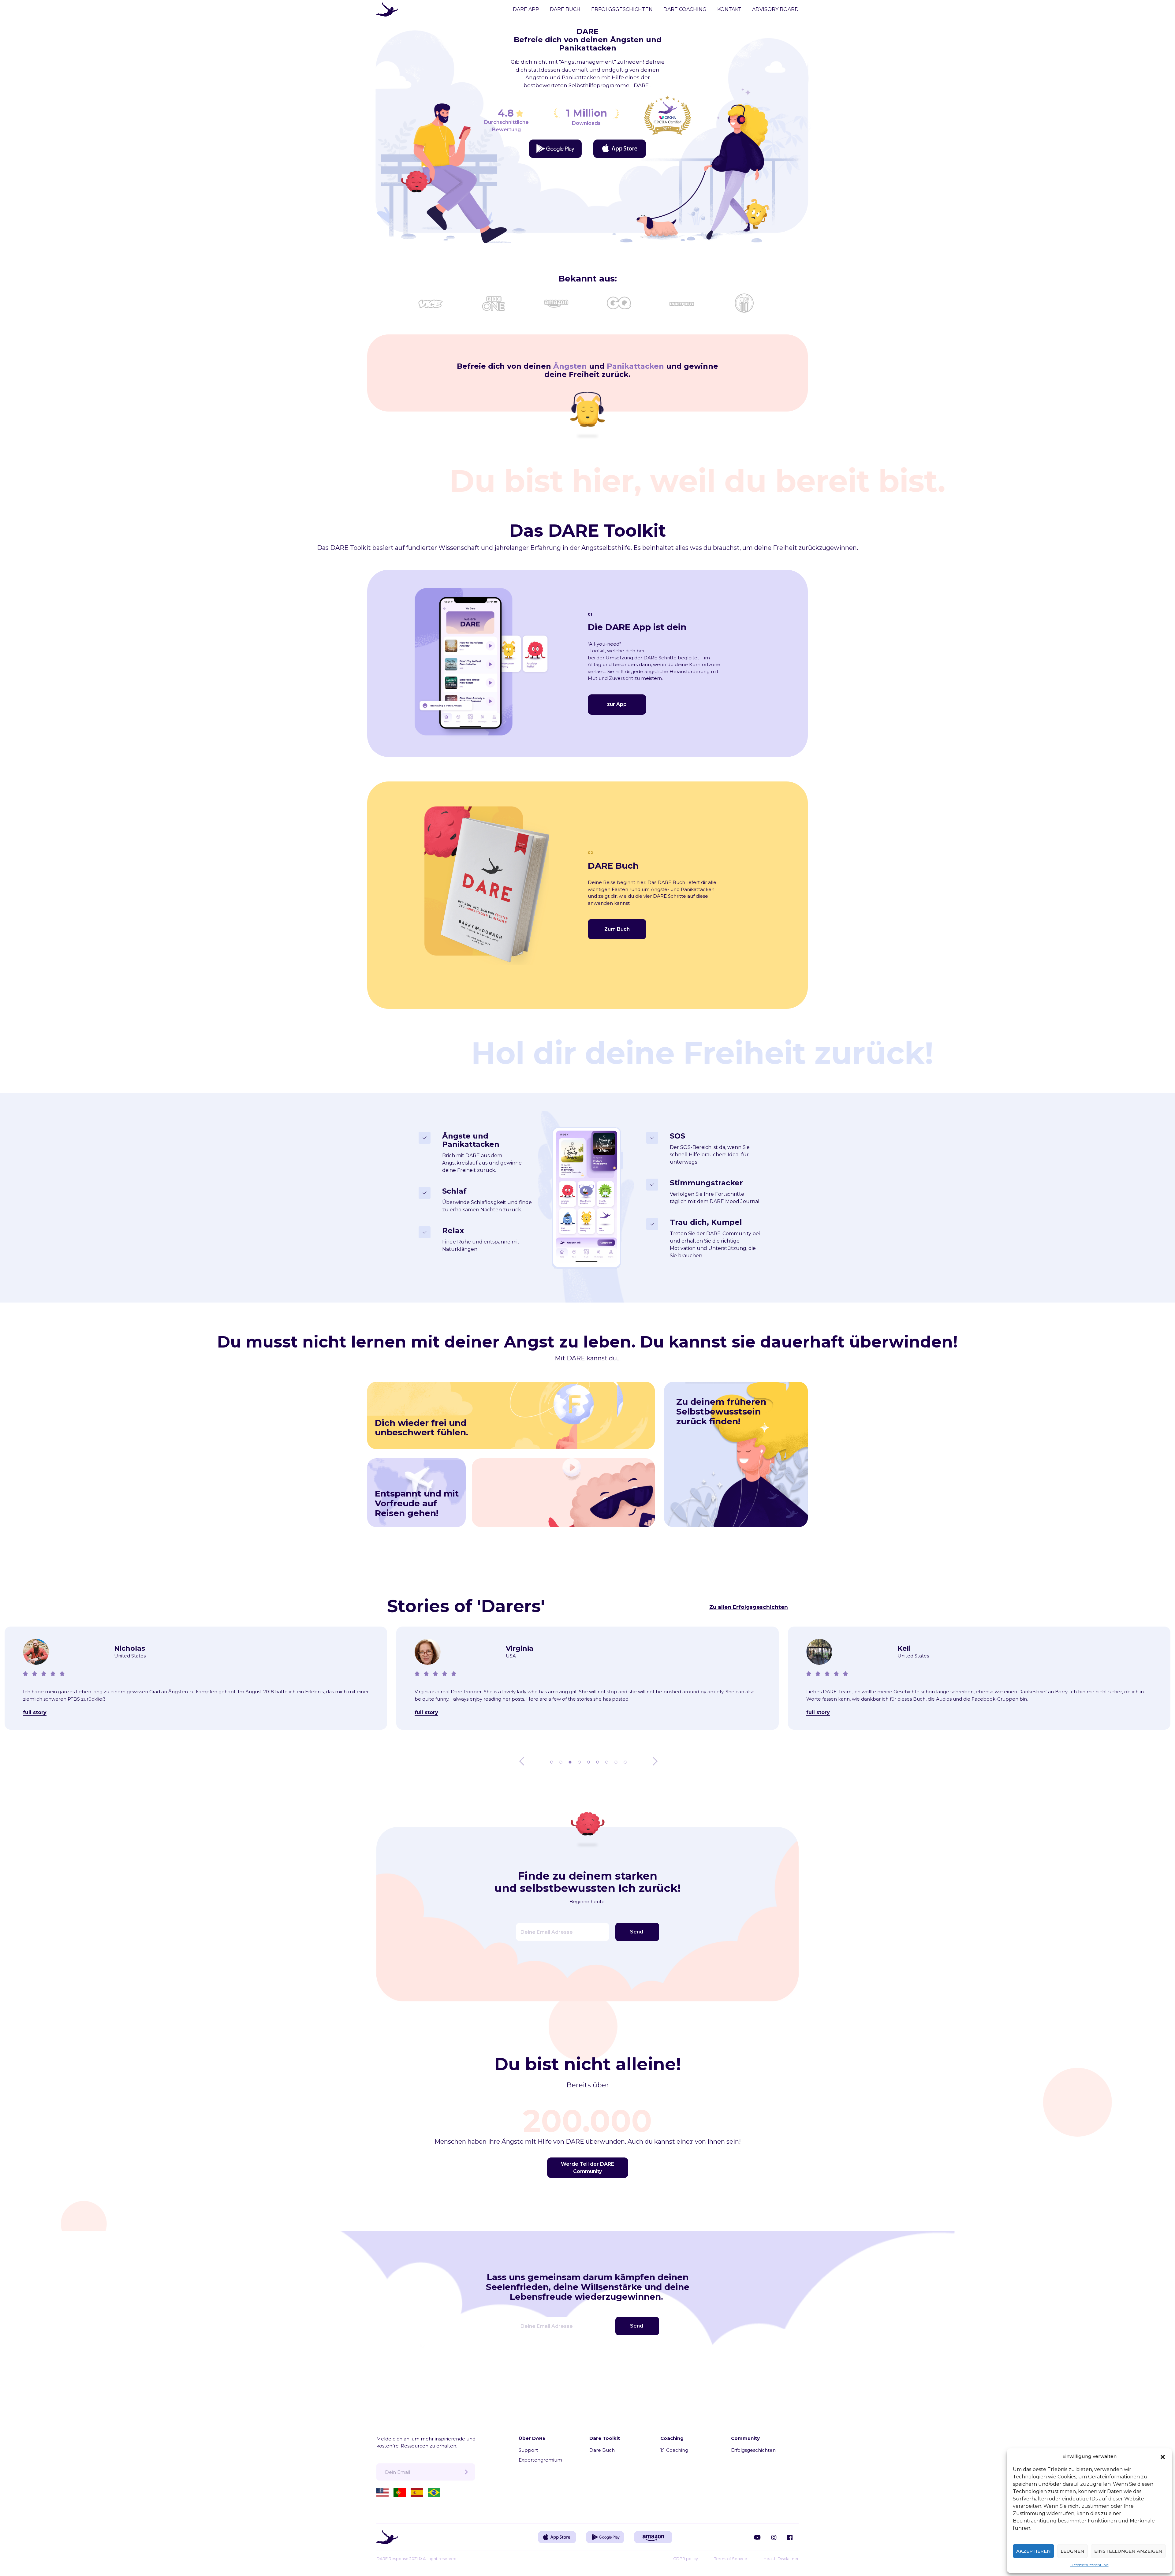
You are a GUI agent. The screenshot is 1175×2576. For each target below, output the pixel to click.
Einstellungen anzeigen (1128, 2551)
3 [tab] (571, 1761)
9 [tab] (626, 1761)
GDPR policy (686, 2559)
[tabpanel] (196, 1681)
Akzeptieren (1033, 2551)
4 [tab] (580, 1761)
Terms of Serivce (731, 2559)
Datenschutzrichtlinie (1089, 2565)
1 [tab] (552, 1761)
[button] (1163, 2456)
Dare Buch (602, 2450)
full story (35, 1712)
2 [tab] (561, 1761)
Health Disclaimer (781, 2559)
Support (528, 2450)
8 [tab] (617, 1761)
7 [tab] (607, 1761)
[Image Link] (555, 149)
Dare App (526, 9)
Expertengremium (540, 2460)
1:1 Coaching (674, 2450)
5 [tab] (589, 1761)
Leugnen (1072, 2551)
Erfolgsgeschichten (622, 9)
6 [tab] (598, 1761)
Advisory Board (775, 9)
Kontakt (729, 9)
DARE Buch (565, 9)
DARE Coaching (685, 9)
